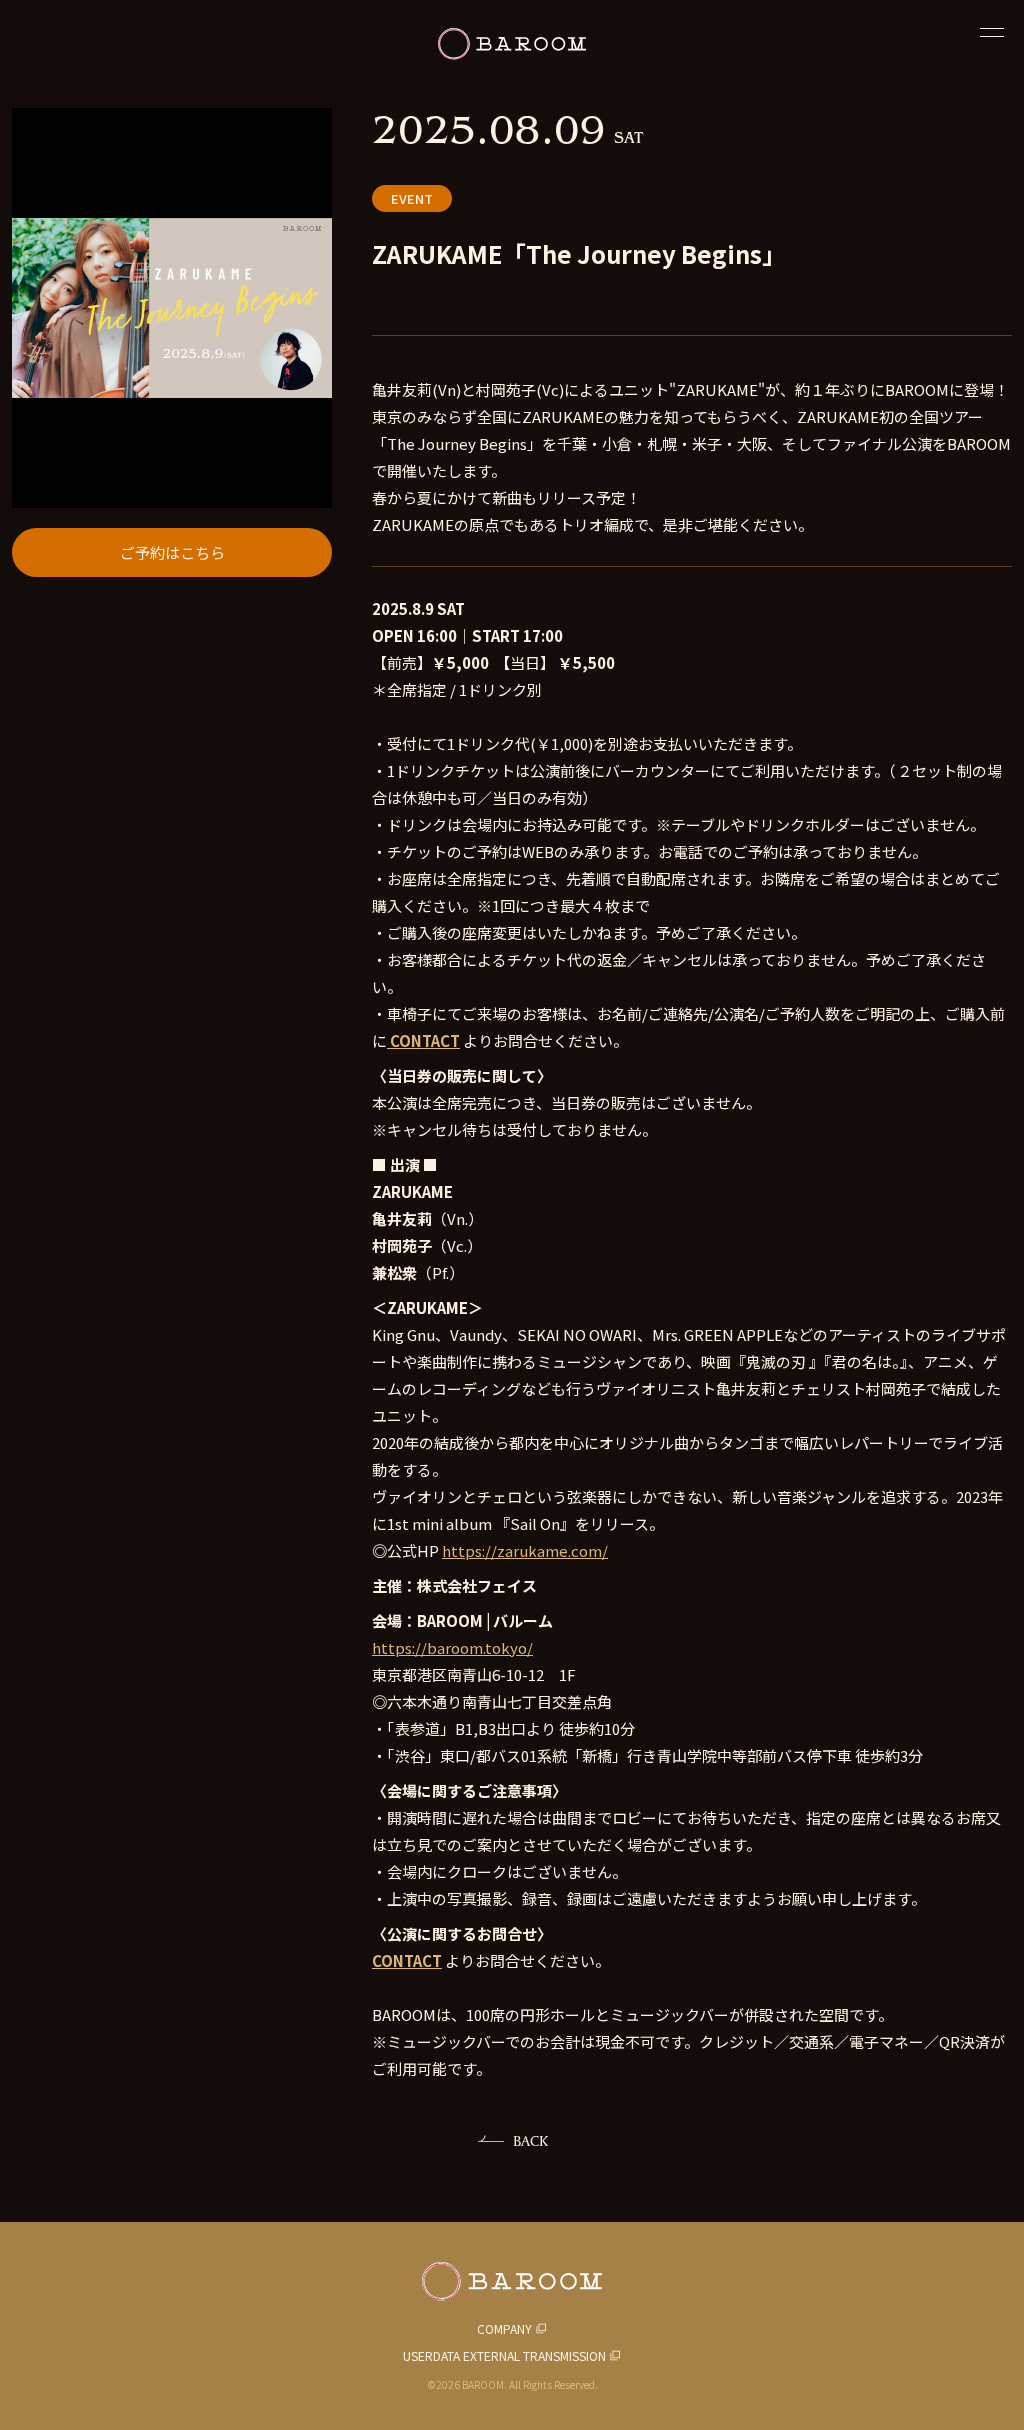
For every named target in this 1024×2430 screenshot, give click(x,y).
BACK (530, 2140)
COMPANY (504, 2328)
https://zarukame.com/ (525, 1550)
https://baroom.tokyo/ (452, 1647)
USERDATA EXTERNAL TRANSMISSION (504, 2355)
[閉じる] (992, 32)
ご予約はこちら (172, 552)
